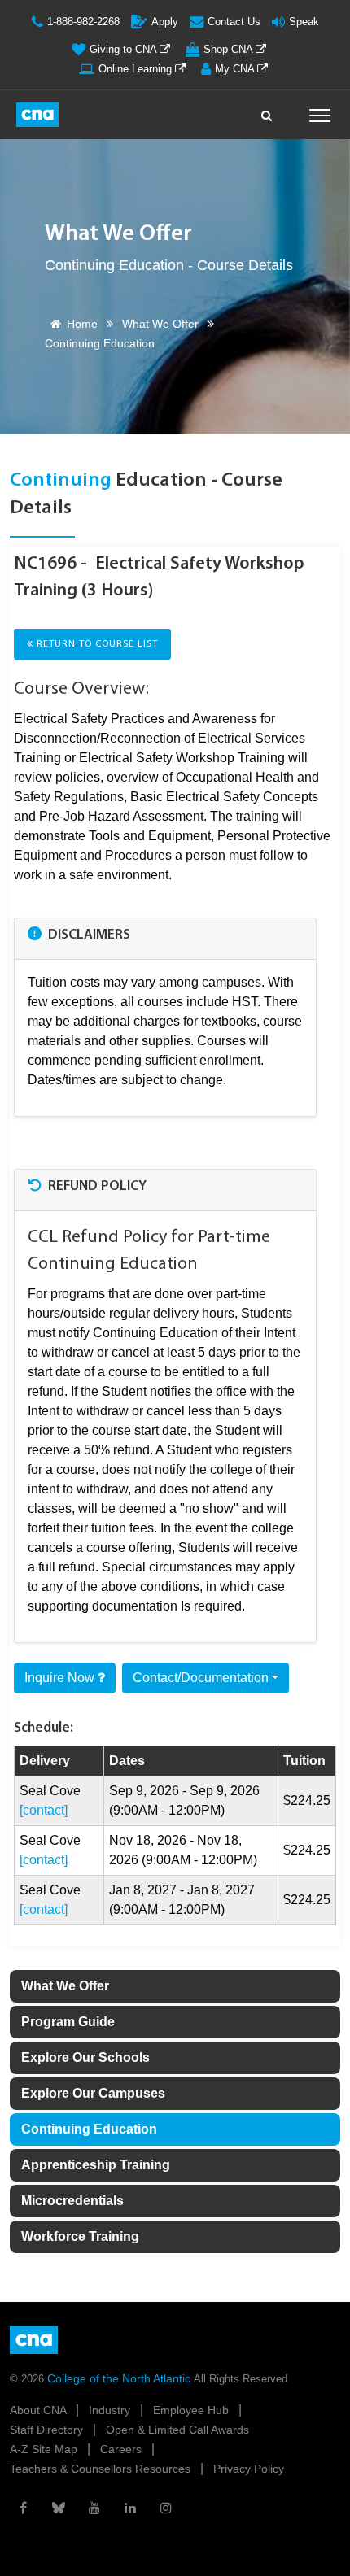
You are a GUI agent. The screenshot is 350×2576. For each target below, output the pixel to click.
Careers (122, 2449)
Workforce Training (80, 2236)
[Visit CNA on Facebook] (23, 2508)
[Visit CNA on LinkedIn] (130, 2508)
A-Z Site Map (45, 2449)
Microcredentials (72, 2201)
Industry (111, 2410)
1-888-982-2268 (83, 22)
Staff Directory (48, 2430)
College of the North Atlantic (120, 2378)
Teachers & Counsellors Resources (102, 2469)
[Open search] (267, 111)
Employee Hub (192, 2410)
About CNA (39, 2410)
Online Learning (137, 69)
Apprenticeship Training (96, 2165)
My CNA (236, 69)
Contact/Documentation (201, 1678)
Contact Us (234, 22)
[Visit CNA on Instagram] (166, 2508)
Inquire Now (61, 1678)
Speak (304, 22)
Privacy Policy (249, 2469)
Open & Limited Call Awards (177, 2430)
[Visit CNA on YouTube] (94, 2508)
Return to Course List (96, 644)
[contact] (44, 1810)
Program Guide (68, 2022)
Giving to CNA (125, 49)
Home (82, 324)
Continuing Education (89, 2129)
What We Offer (160, 324)
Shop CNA (230, 49)
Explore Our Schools (85, 2057)
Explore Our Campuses (93, 2093)
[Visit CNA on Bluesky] (59, 2508)
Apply (165, 22)
